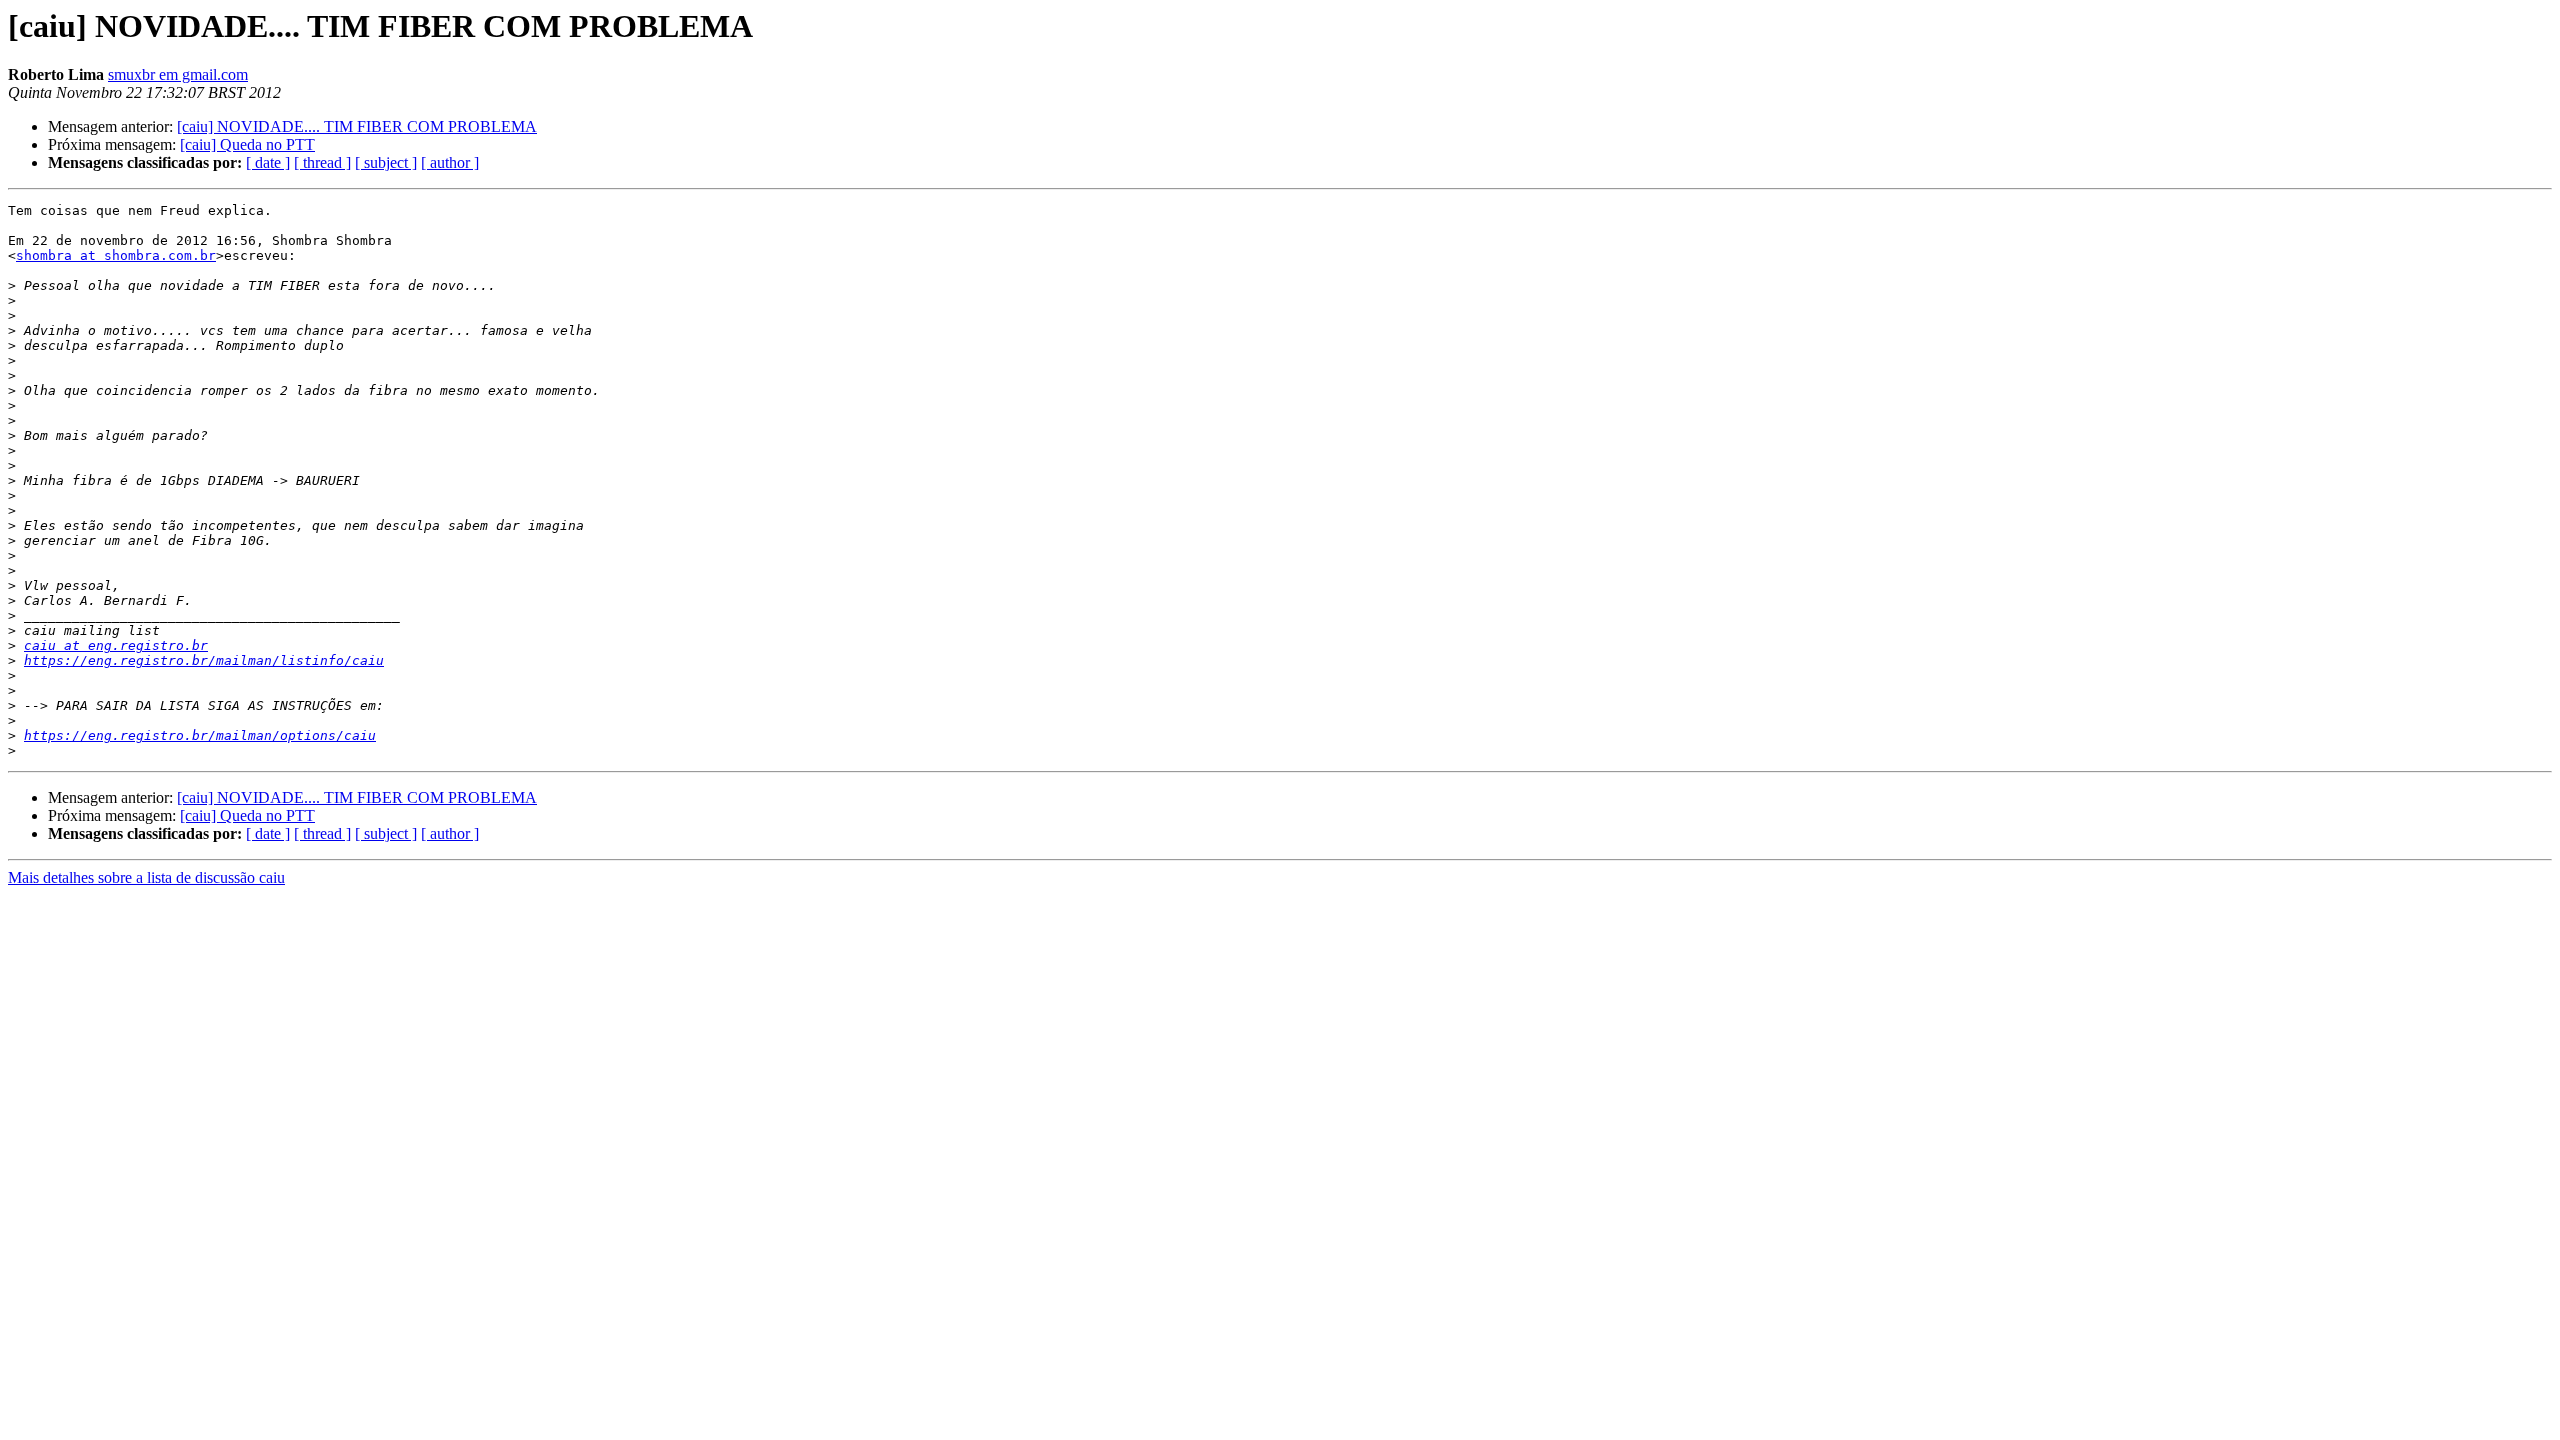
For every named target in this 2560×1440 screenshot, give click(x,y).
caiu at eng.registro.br (116, 645)
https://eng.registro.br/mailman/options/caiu (200, 735)
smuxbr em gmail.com (178, 74)
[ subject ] (386, 162)
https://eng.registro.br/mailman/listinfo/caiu (204, 660)
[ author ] (450, 162)
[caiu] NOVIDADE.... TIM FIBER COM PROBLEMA (357, 126)
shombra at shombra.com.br (116, 255)
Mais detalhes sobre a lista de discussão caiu (146, 877)
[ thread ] (322, 162)
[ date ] (268, 162)
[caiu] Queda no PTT (247, 144)
